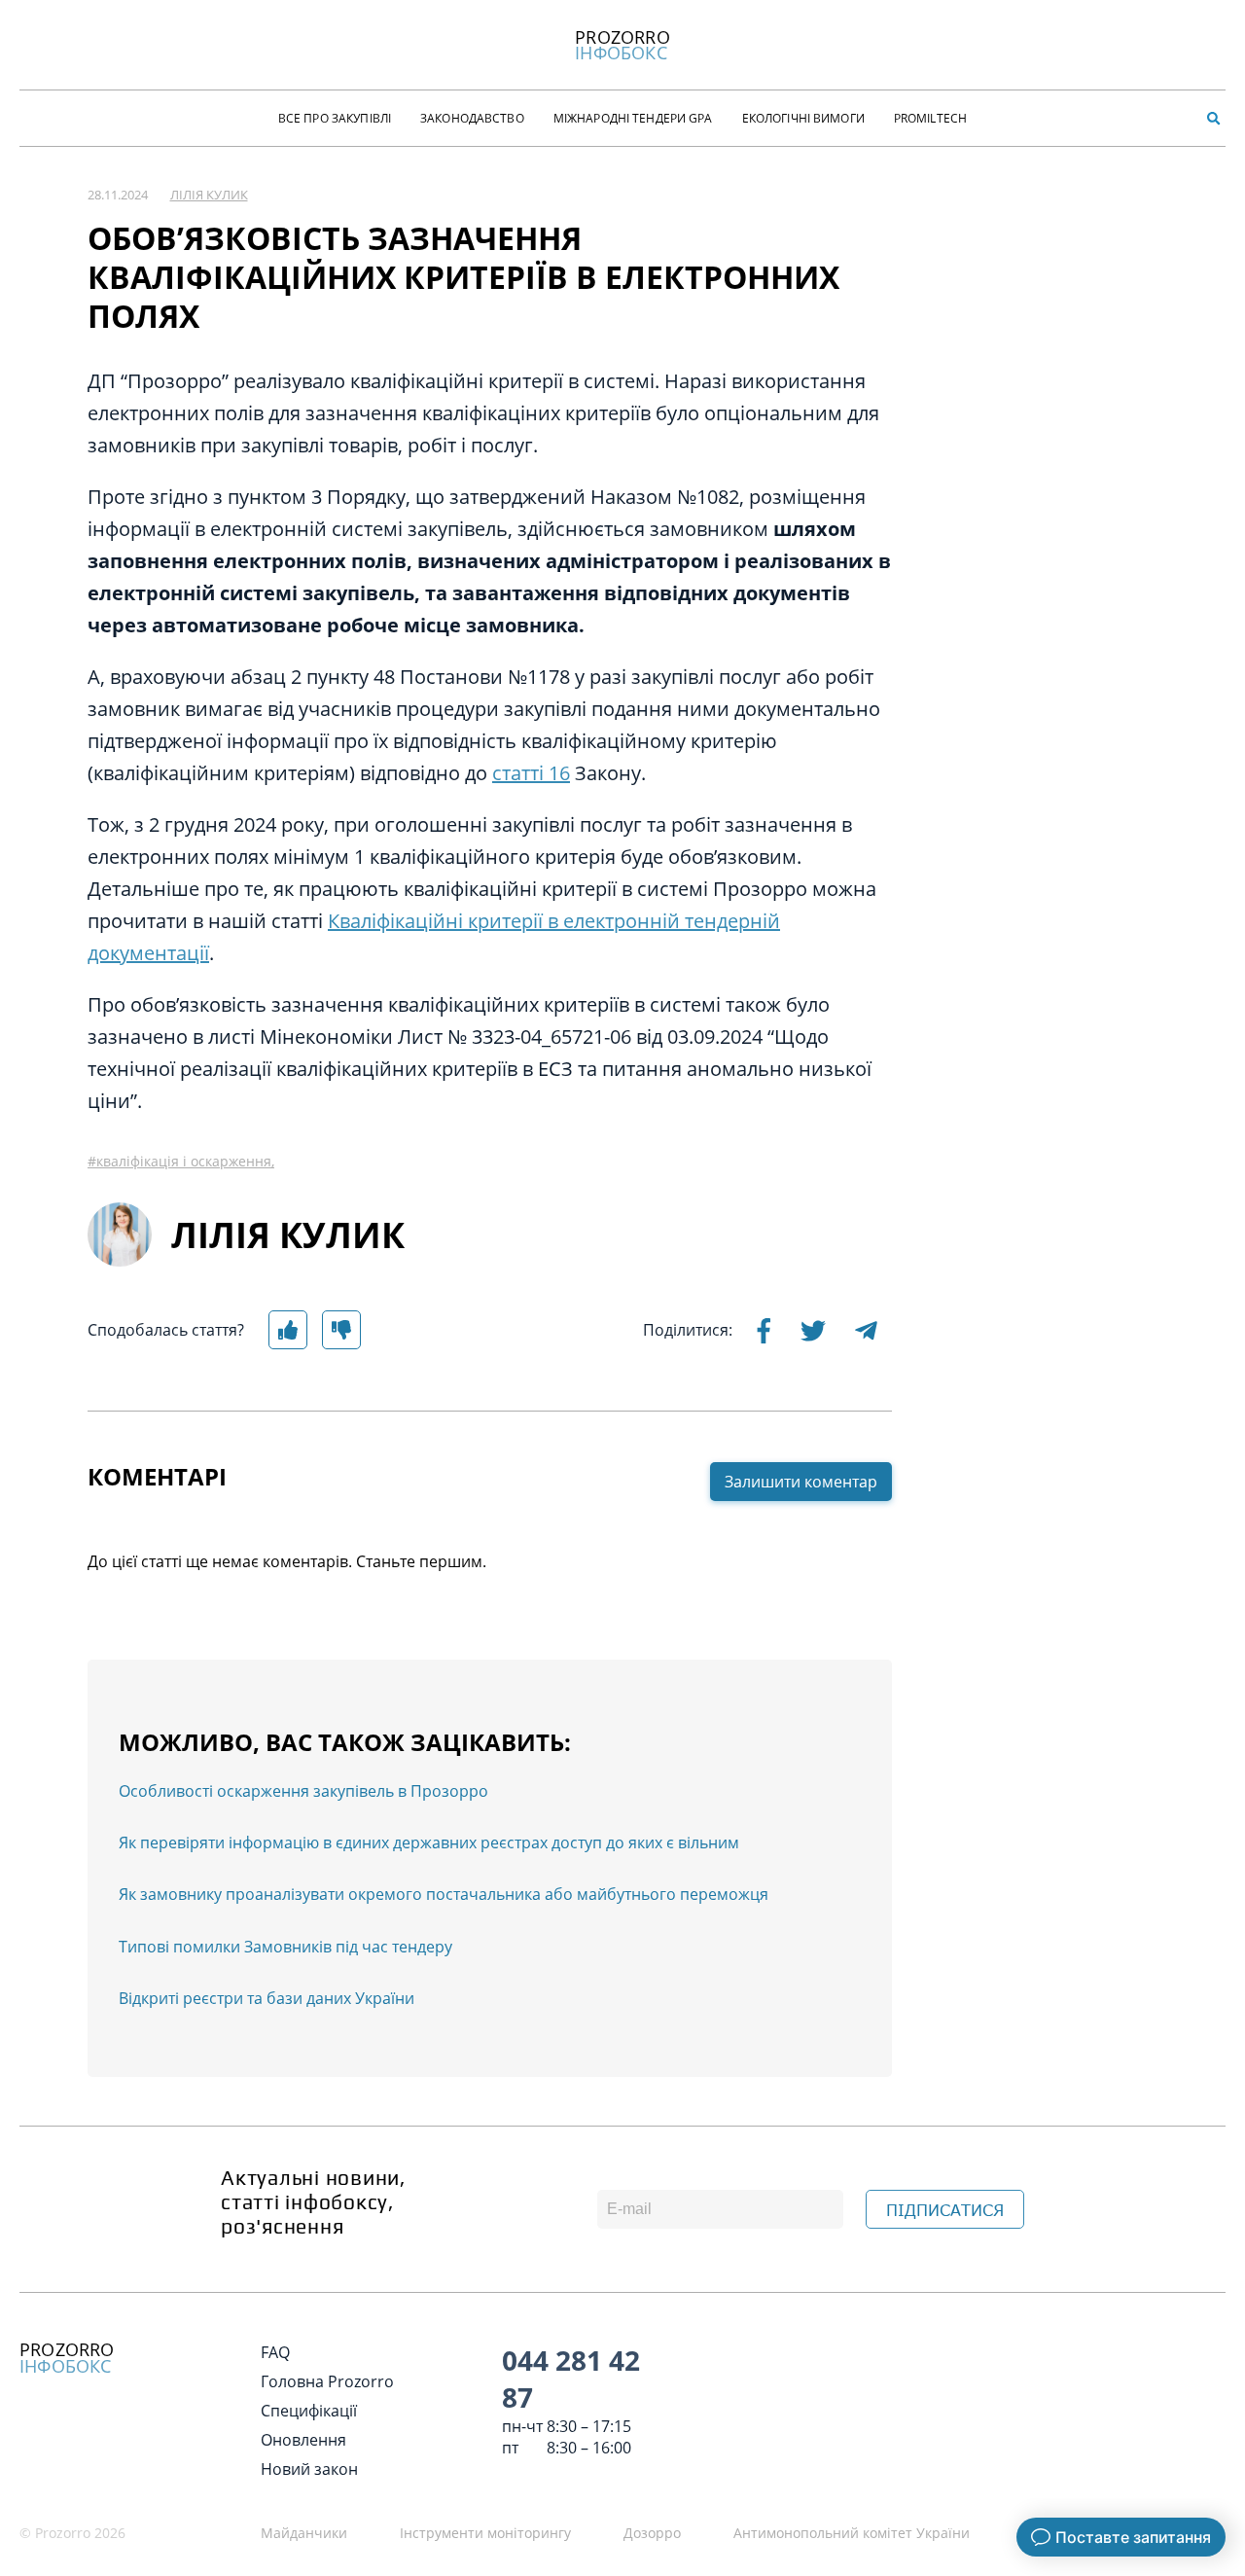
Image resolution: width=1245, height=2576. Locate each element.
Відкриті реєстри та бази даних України (267, 1998)
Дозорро (652, 2533)
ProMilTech (930, 118)
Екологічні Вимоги (803, 118)
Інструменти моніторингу (485, 2533)
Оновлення (303, 2440)
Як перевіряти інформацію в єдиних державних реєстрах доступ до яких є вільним (429, 1843)
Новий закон (309, 2469)
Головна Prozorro (327, 2381)
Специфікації (309, 2411)
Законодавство (472, 118)
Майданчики (304, 2533)
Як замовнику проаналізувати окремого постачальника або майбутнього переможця (444, 1894)
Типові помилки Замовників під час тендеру (285, 1947)
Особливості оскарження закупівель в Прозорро (303, 1791)
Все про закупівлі (335, 118)
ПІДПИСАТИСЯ (945, 2210)
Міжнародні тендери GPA (633, 118)
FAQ (275, 2352)
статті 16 (531, 773)
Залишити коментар (801, 1482)
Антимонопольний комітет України (852, 2533)
